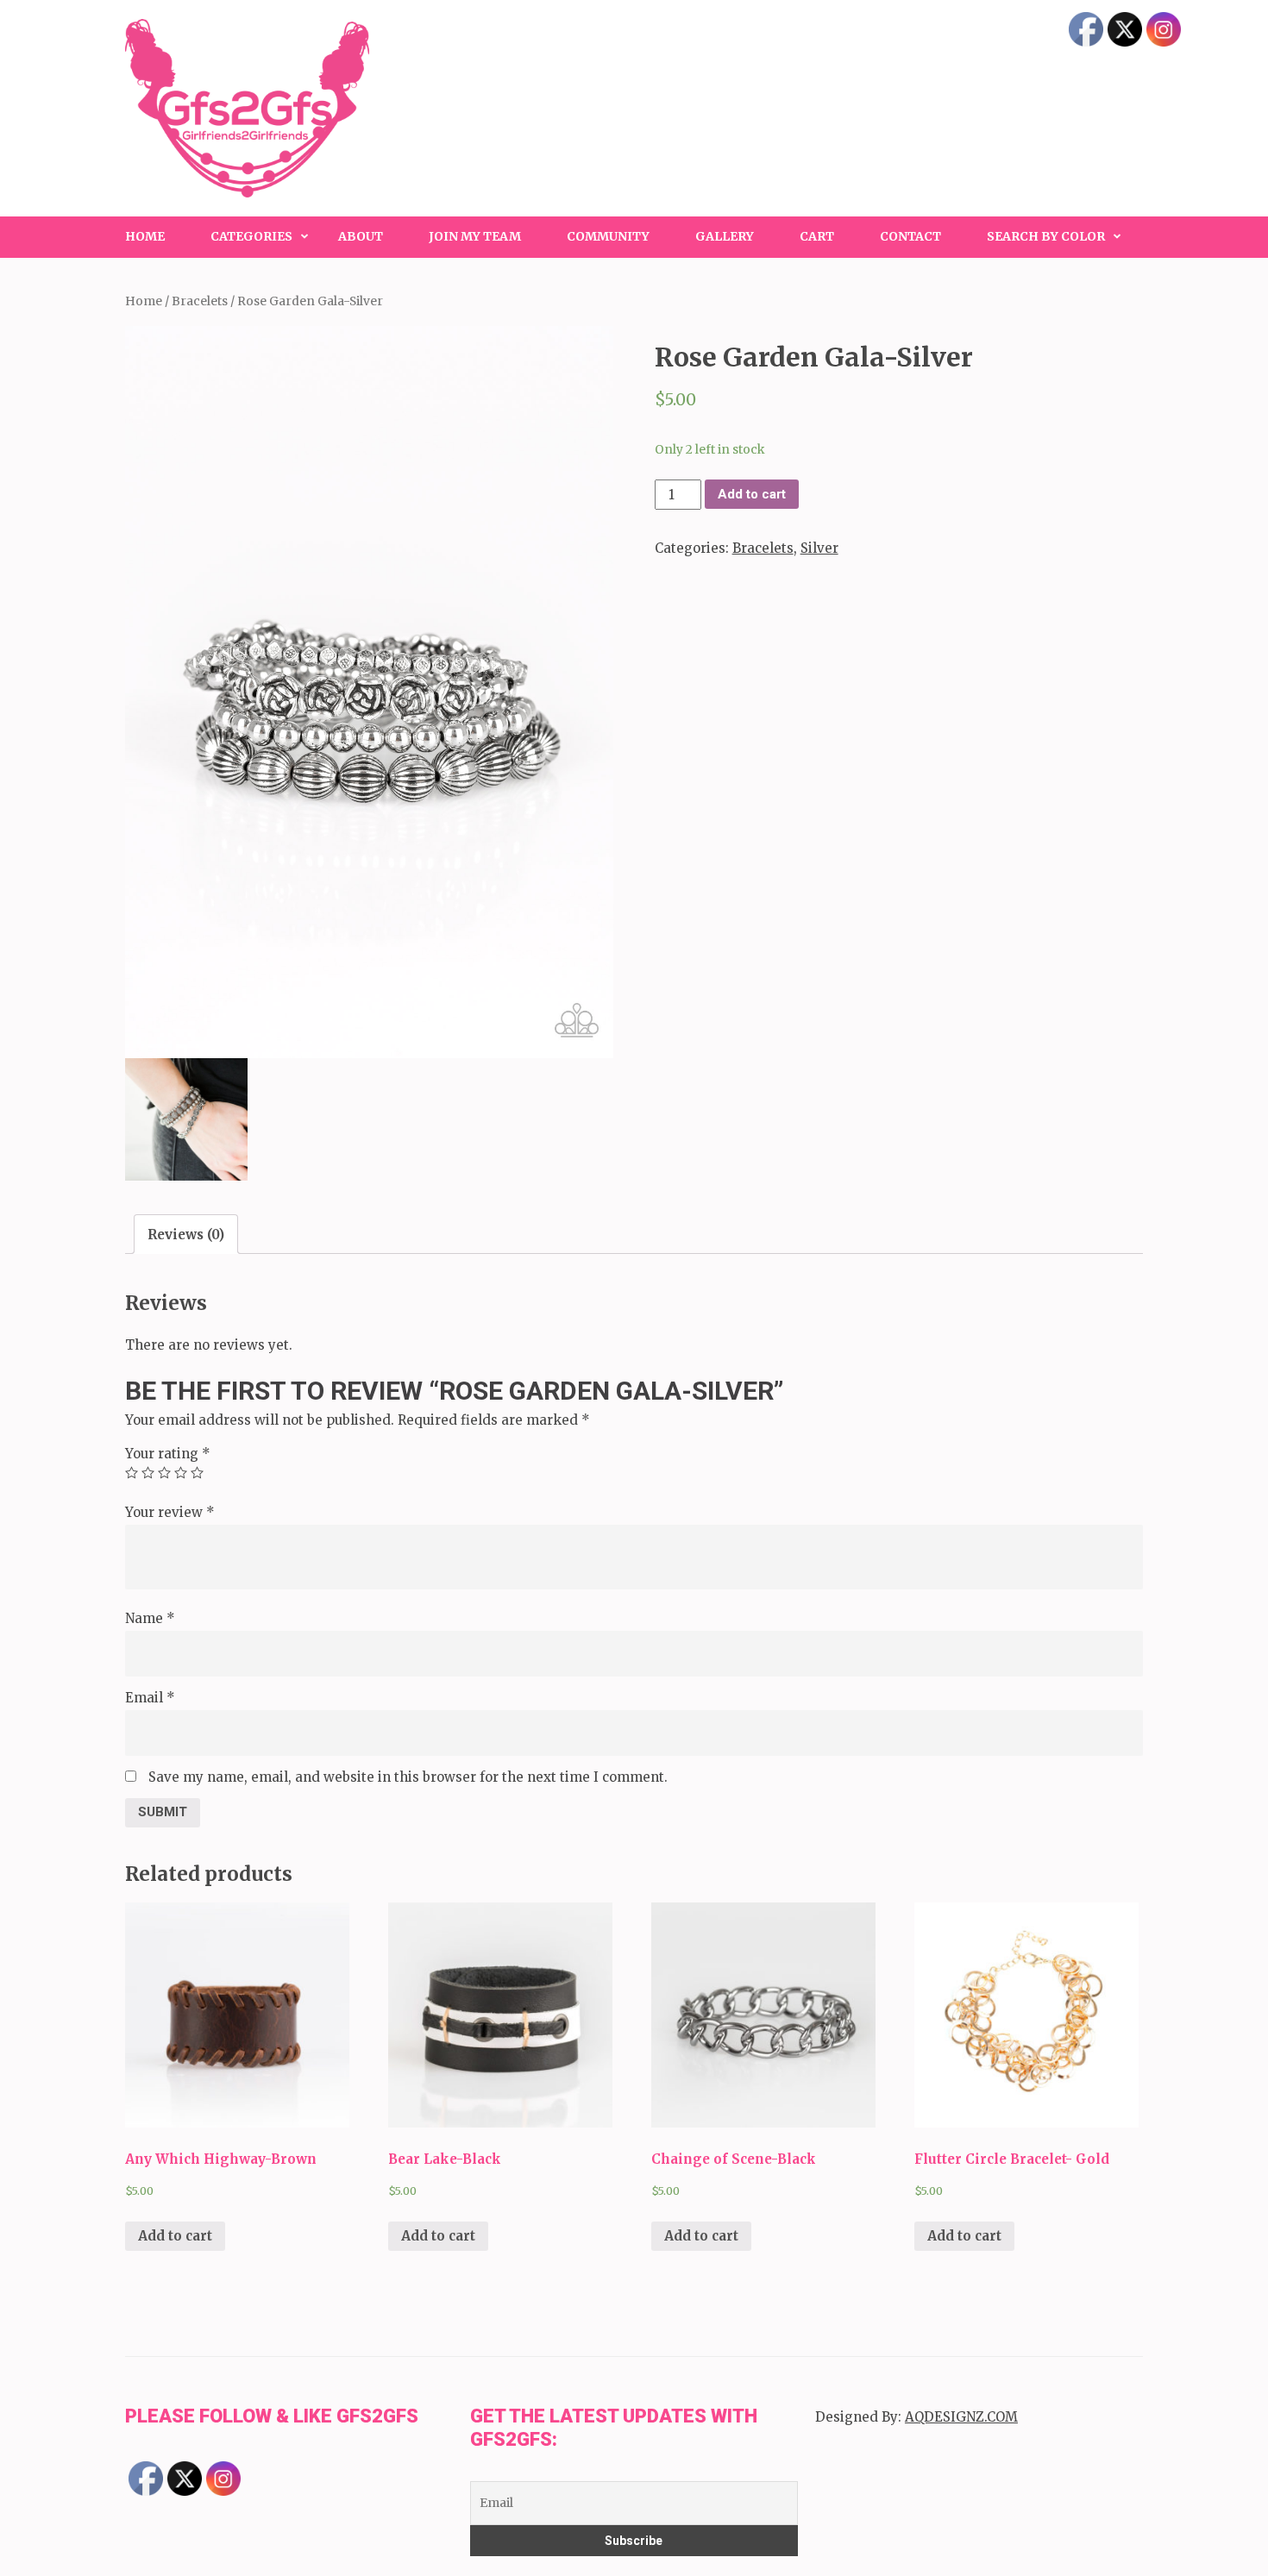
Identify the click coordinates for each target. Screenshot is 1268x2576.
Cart (817, 236)
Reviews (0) (186, 1235)
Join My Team (475, 236)
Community (608, 236)
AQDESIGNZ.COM (961, 2417)
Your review (170, 1512)
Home (145, 236)
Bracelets (200, 301)
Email (150, 1698)
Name (150, 1618)
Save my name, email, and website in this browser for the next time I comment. (408, 1777)
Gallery (725, 236)
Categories (251, 236)
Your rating (168, 1454)
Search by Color (1046, 236)
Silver (819, 548)
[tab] (186, 1234)
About (361, 236)
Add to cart (752, 494)
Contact (910, 236)
